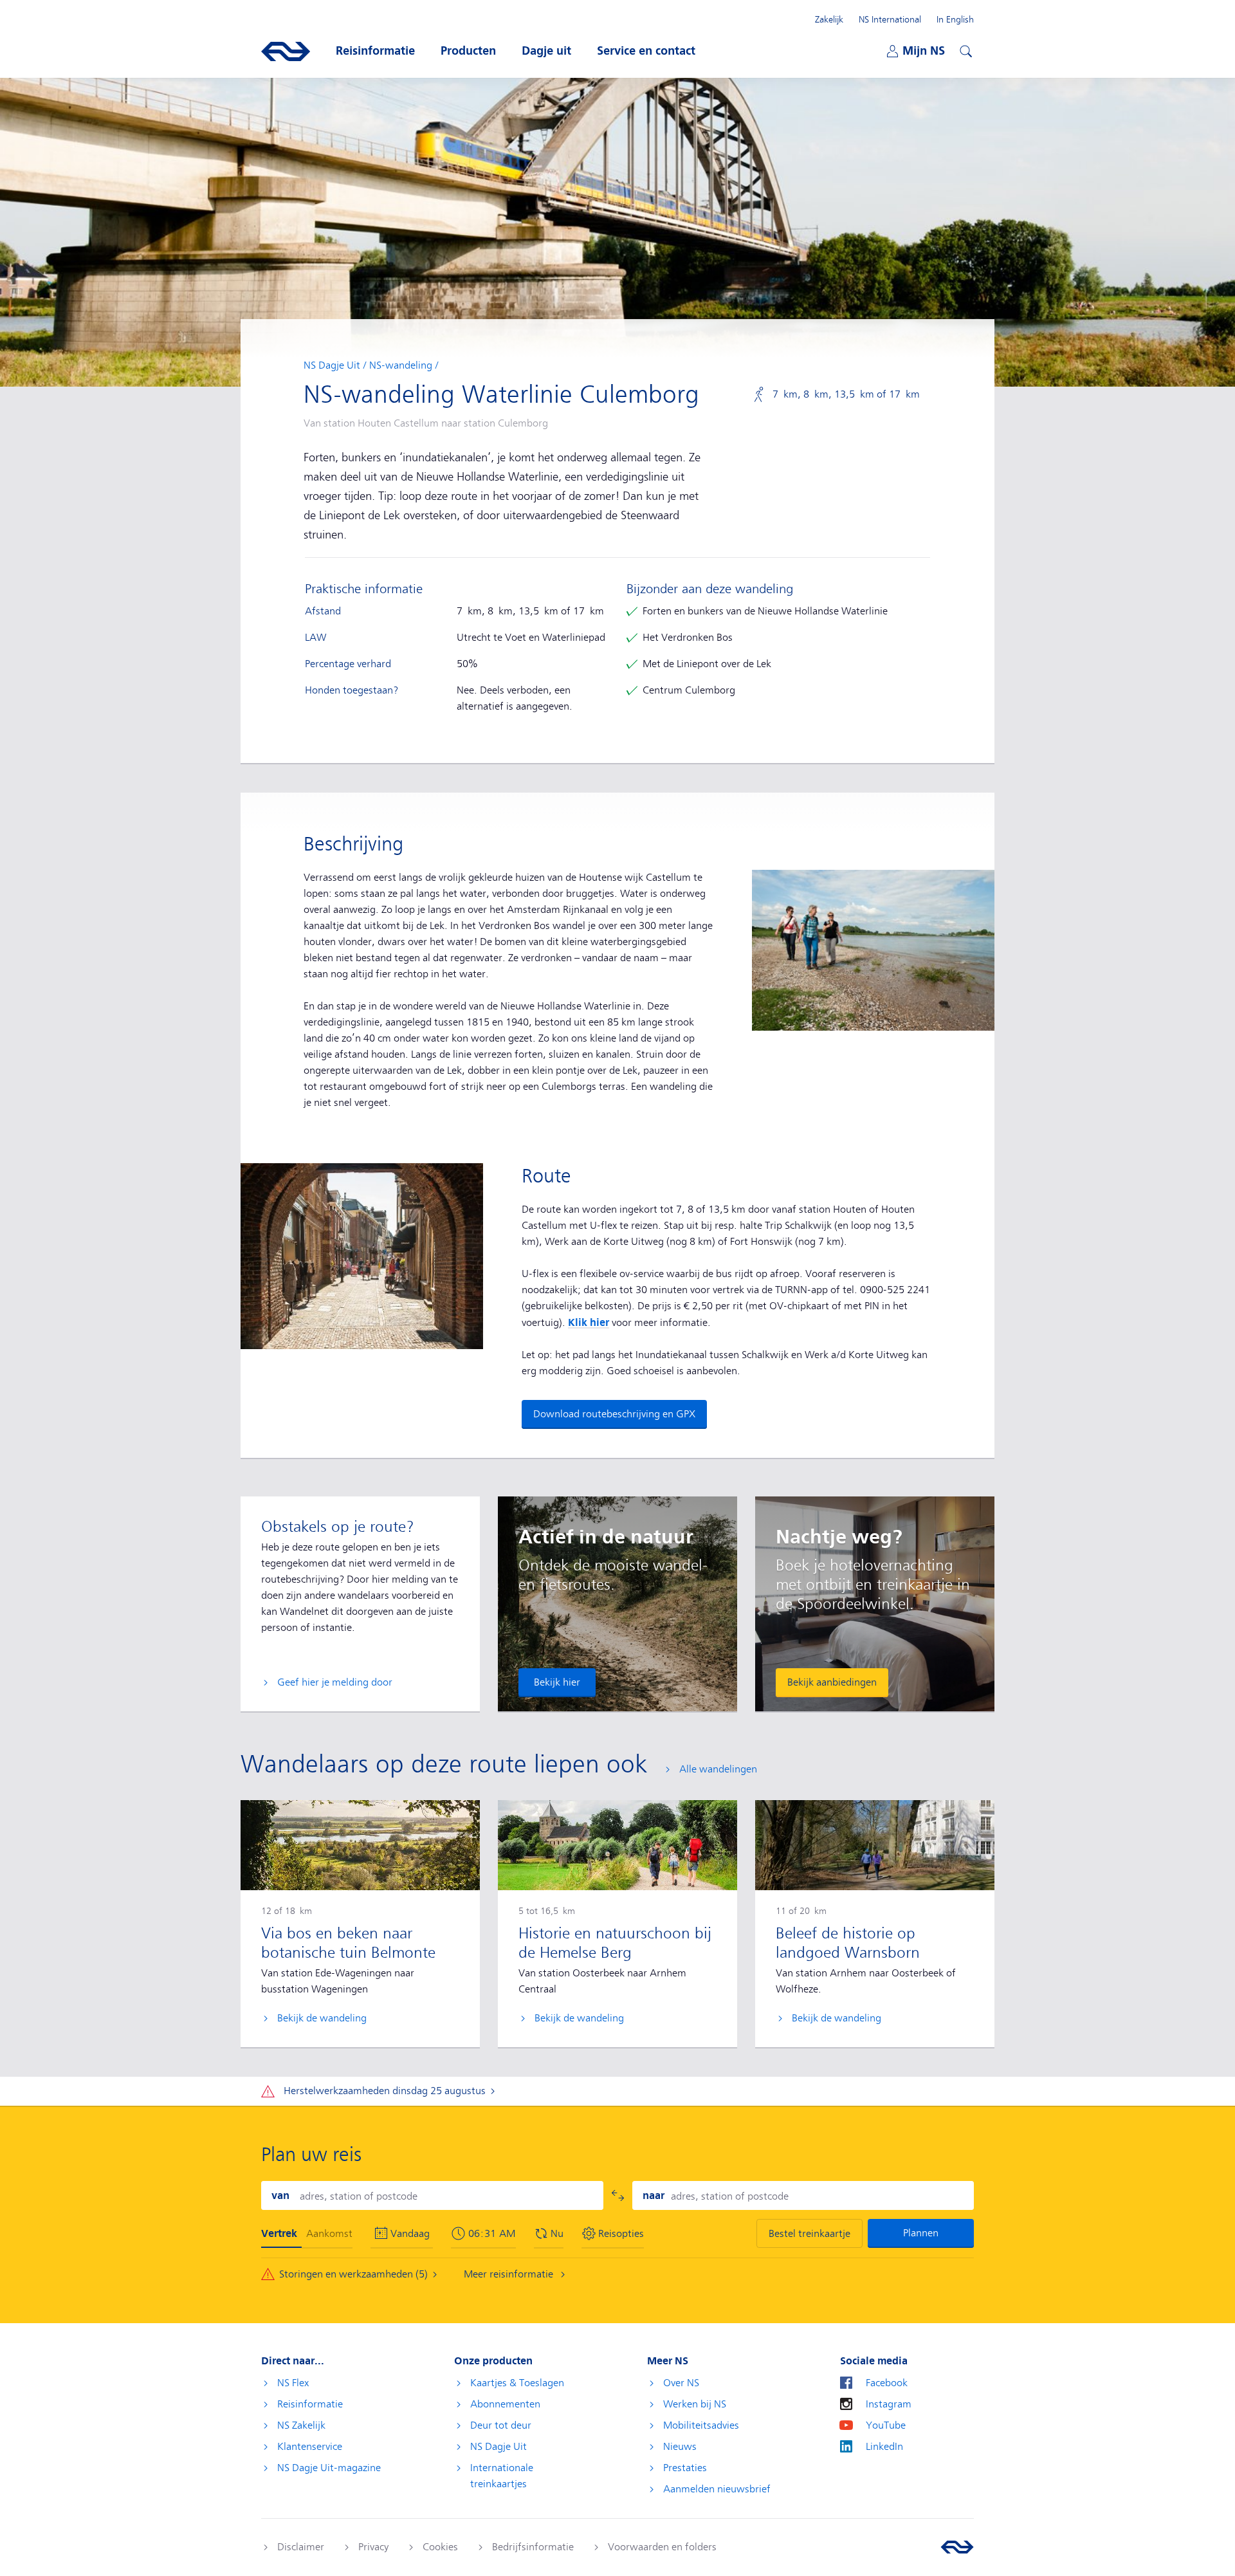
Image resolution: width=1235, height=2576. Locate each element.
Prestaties (685, 2468)
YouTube (886, 2425)
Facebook (887, 2383)
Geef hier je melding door (335, 1682)
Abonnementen (505, 2404)
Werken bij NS (695, 2404)
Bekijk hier (557, 1682)
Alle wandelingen (718, 1769)
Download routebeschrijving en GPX (614, 1414)
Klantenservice (310, 2447)
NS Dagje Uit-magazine (329, 2468)
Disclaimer (301, 2547)
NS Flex (293, 2383)
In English (955, 19)
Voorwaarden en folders (662, 2547)
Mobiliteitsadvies (701, 2425)
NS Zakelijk (301, 2425)
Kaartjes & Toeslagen (517, 2383)
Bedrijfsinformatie (533, 2547)
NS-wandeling (401, 365)
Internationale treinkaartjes (502, 2476)
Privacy (373, 2547)
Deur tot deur (501, 2425)
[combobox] (432, 2195)
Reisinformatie (310, 2404)
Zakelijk (829, 19)
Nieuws (680, 2447)
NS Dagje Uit (332, 365)
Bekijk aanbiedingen (832, 1682)
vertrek (279, 2233)
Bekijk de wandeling (322, 2018)
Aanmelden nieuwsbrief (717, 2489)
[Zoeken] (964, 50)
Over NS (681, 2383)
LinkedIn (884, 2447)
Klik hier (589, 1322)
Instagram (889, 2404)
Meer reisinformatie (510, 2274)
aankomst (329, 2234)
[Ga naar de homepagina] (957, 2547)
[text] (492, 2234)
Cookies (440, 2547)
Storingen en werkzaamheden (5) (353, 2274)
